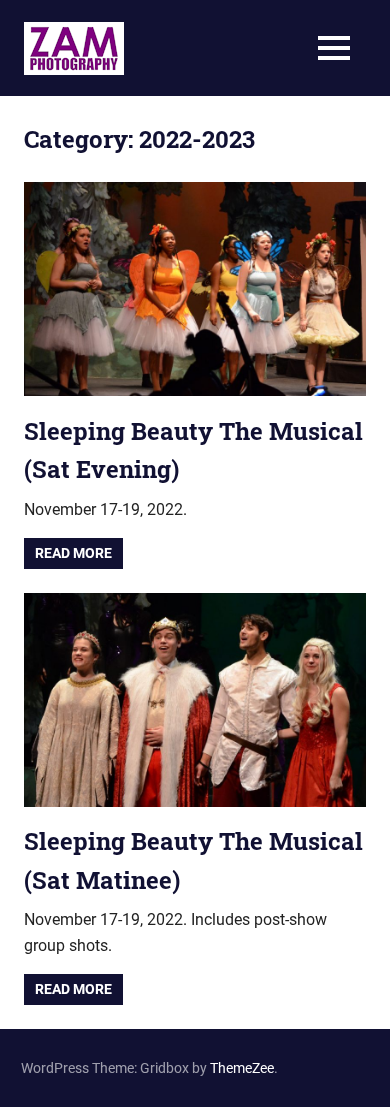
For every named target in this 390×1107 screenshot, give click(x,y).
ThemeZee (242, 1068)
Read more (73, 553)
